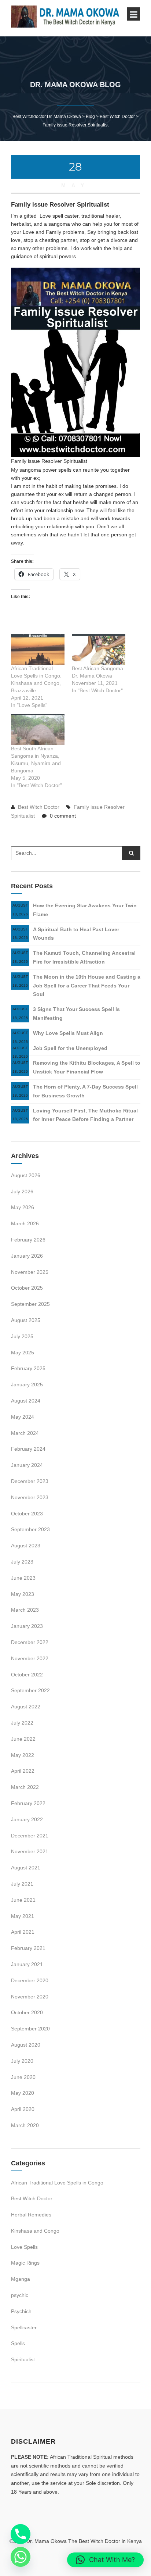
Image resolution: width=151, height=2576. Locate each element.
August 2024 (26, 1401)
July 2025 (22, 1336)
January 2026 (27, 1256)
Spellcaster (24, 2327)
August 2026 (26, 1175)
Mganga (21, 2279)
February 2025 (28, 1368)
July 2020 (22, 2061)
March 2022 (25, 1787)
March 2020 (25, 2125)
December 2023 (30, 1481)
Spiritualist (23, 2359)
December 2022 (30, 1642)
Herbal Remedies (31, 2215)
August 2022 (26, 1707)
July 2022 (22, 1723)
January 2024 (27, 1465)
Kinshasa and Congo (35, 2231)
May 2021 (23, 1916)
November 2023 (30, 1497)
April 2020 (23, 2109)
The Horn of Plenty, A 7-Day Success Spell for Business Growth (85, 1091)
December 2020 (30, 1980)
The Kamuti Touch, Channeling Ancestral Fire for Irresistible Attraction (84, 957)
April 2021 (23, 1932)
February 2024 (28, 1449)
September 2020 (30, 2029)
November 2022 (30, 1658)
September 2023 (30, 1529)
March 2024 (25, 1433)
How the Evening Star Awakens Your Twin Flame (85, 910)
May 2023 (23, 1594)
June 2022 (23, 1739)
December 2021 (30, 1836)
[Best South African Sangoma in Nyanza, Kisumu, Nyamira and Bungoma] (38, 729)
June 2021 (23, 1900)
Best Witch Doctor (39, 807)
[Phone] (21, 2534)
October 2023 (27, 1514)
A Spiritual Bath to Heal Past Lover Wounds (76, 934)
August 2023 (26, 1546)
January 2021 (27, 1964)
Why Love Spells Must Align (68, 1033)
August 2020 (26, 2045)
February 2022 (28, 1803)
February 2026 (28, 1240)
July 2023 (22, 1562)
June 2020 (23, 2077)
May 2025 (23, 1353)
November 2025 (30, 1272)
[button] (105, 2560)
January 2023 (27, 1626)
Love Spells (24, 2247)
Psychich (21, 2311)
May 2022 (23, 1755)
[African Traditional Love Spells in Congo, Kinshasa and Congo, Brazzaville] (38, 649)
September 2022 (30, 1690)
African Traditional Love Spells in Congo (57, 2183)
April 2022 (23, 1771)
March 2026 (25, 1223)
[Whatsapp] (21, 2557)
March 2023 (25, 1610)
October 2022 (27, 1675)
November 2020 (30, 1997)
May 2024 (23, 1417)
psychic (20, 2295)
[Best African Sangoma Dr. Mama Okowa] (99, 649)
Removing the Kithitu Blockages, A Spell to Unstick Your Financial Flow (87, 1067)
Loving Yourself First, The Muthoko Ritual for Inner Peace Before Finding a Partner (85, 1115)
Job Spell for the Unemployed (70, 1048)
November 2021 (30, 1851)
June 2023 (23, 1578)
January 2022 (27, 1819)
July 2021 (22, 1884)
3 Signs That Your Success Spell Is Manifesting (76, 1014)
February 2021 (28, 1948)
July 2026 (22, 1191)
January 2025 (27, 1385)
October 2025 (27, 1288)
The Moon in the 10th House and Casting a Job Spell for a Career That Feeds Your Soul (87, 986)
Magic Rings (25, 2263)
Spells (18, 2343)
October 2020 (27, 2012)
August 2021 (26, 1868)
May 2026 (23, 1207)
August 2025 (26, 1320)
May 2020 (23, 2093)
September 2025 (30, 1304)
